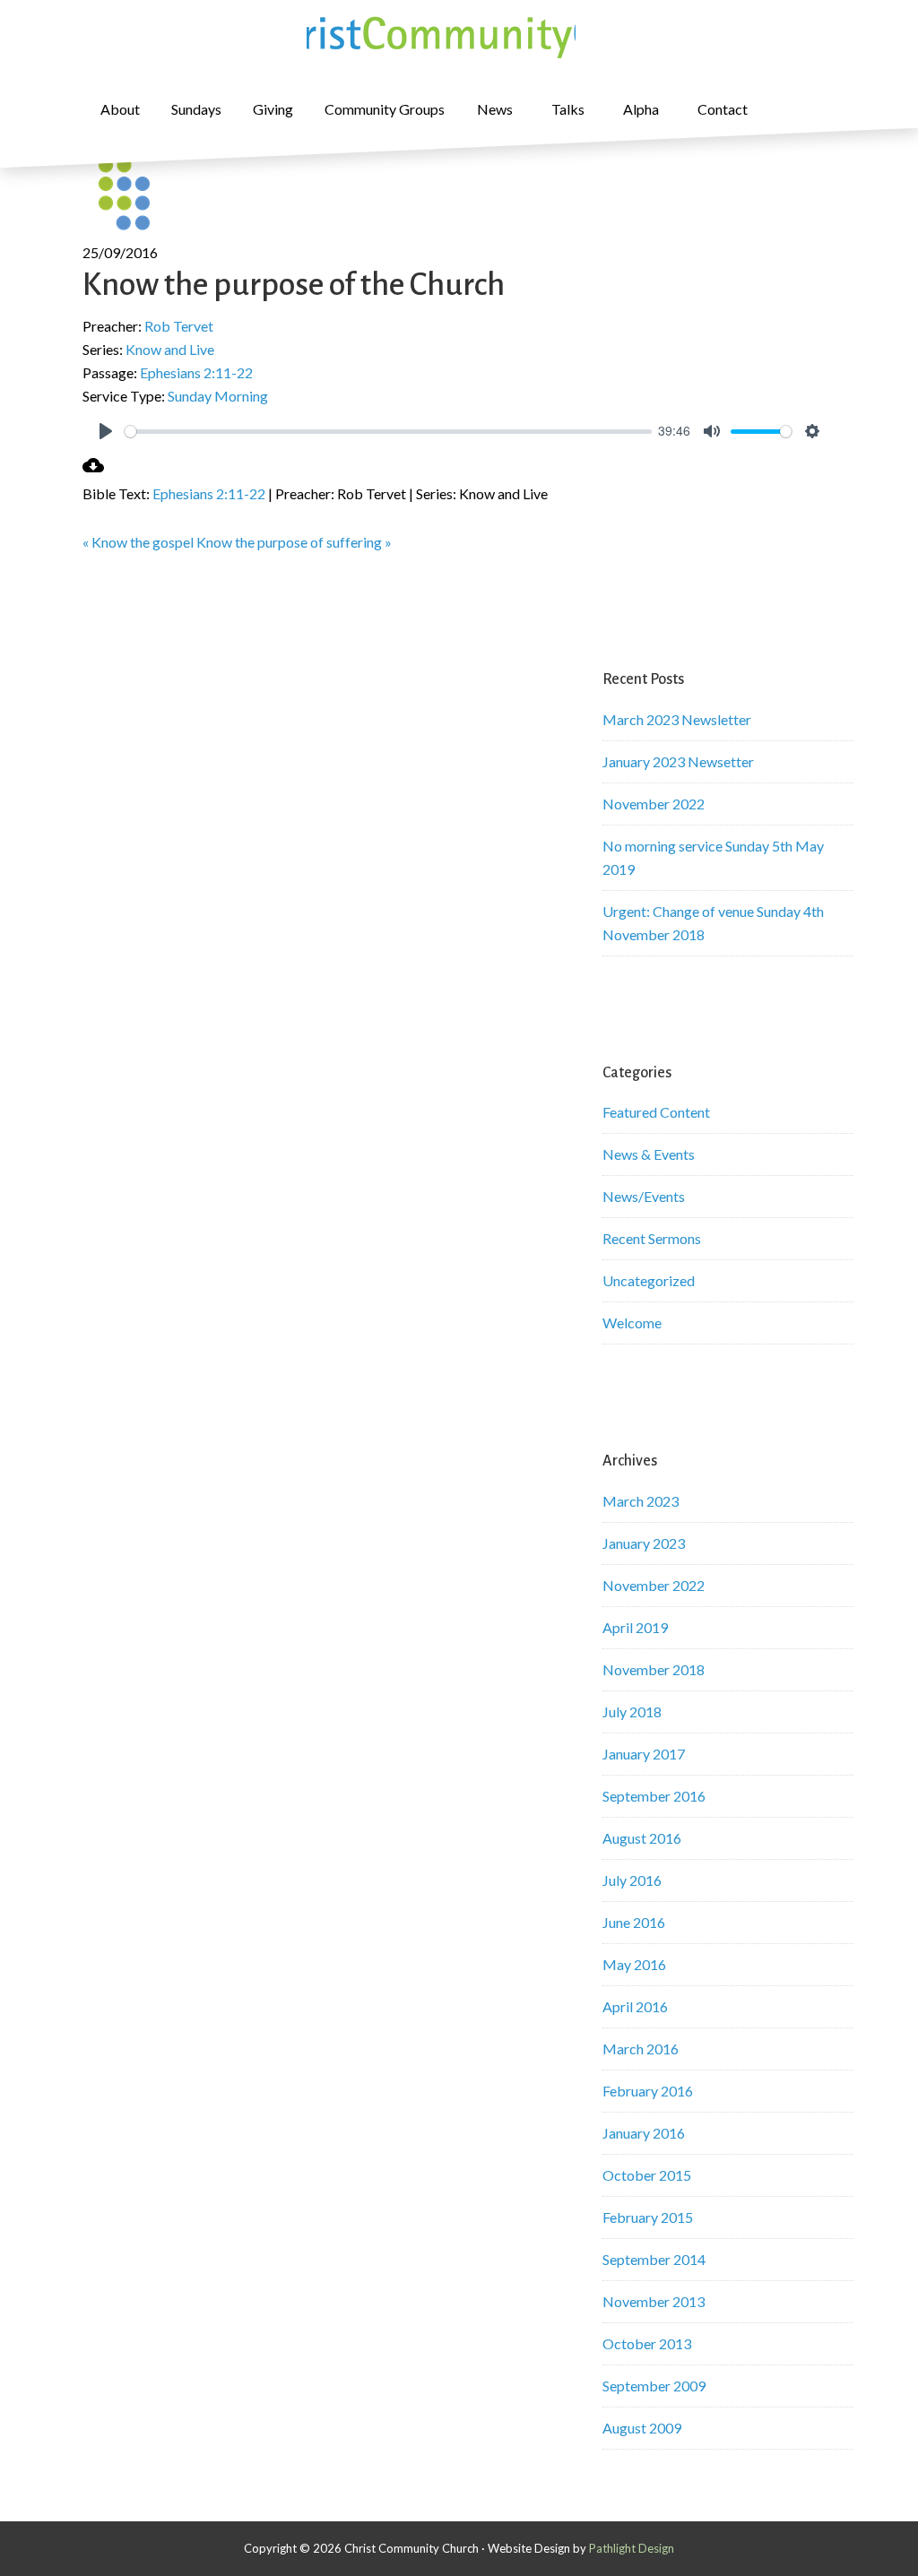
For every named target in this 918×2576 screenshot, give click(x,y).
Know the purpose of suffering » (294, 542)
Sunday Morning (218, 396)
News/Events (644, 1196)
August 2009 (642, 2428)
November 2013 (654, 2301)
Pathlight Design (632, 2548)
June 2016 (634, 1922)
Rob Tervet (179, 326)
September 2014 (654, 2259)
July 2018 (632, 1712)
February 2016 (648, 2091)
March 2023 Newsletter (677, 719)
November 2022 (654, 804)
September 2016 (654, 1796)
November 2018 (654, 1669)
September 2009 (654, 2386)
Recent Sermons (652, 1238)
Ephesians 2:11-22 (196, 372)
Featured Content (656, 1112)
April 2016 (635, 2006)
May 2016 (634, 1964)
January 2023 (644, 1543)
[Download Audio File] (93, 470)
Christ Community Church (441, 36)
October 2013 (647, 2343)
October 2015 (647, 2175)
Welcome (632, 1323)
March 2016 (641, 2049)
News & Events (649, 1154)
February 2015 (648, 2217)
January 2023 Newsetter (678, 761)
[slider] (388, 432)
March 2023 (641, 1501)
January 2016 (644, 2133)
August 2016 (642, 1838)
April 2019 (635, 1627)
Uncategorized (649, 1280)
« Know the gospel (138, 542)
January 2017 (644, 1754)
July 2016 (632, 1880)
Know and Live (170, 349)
